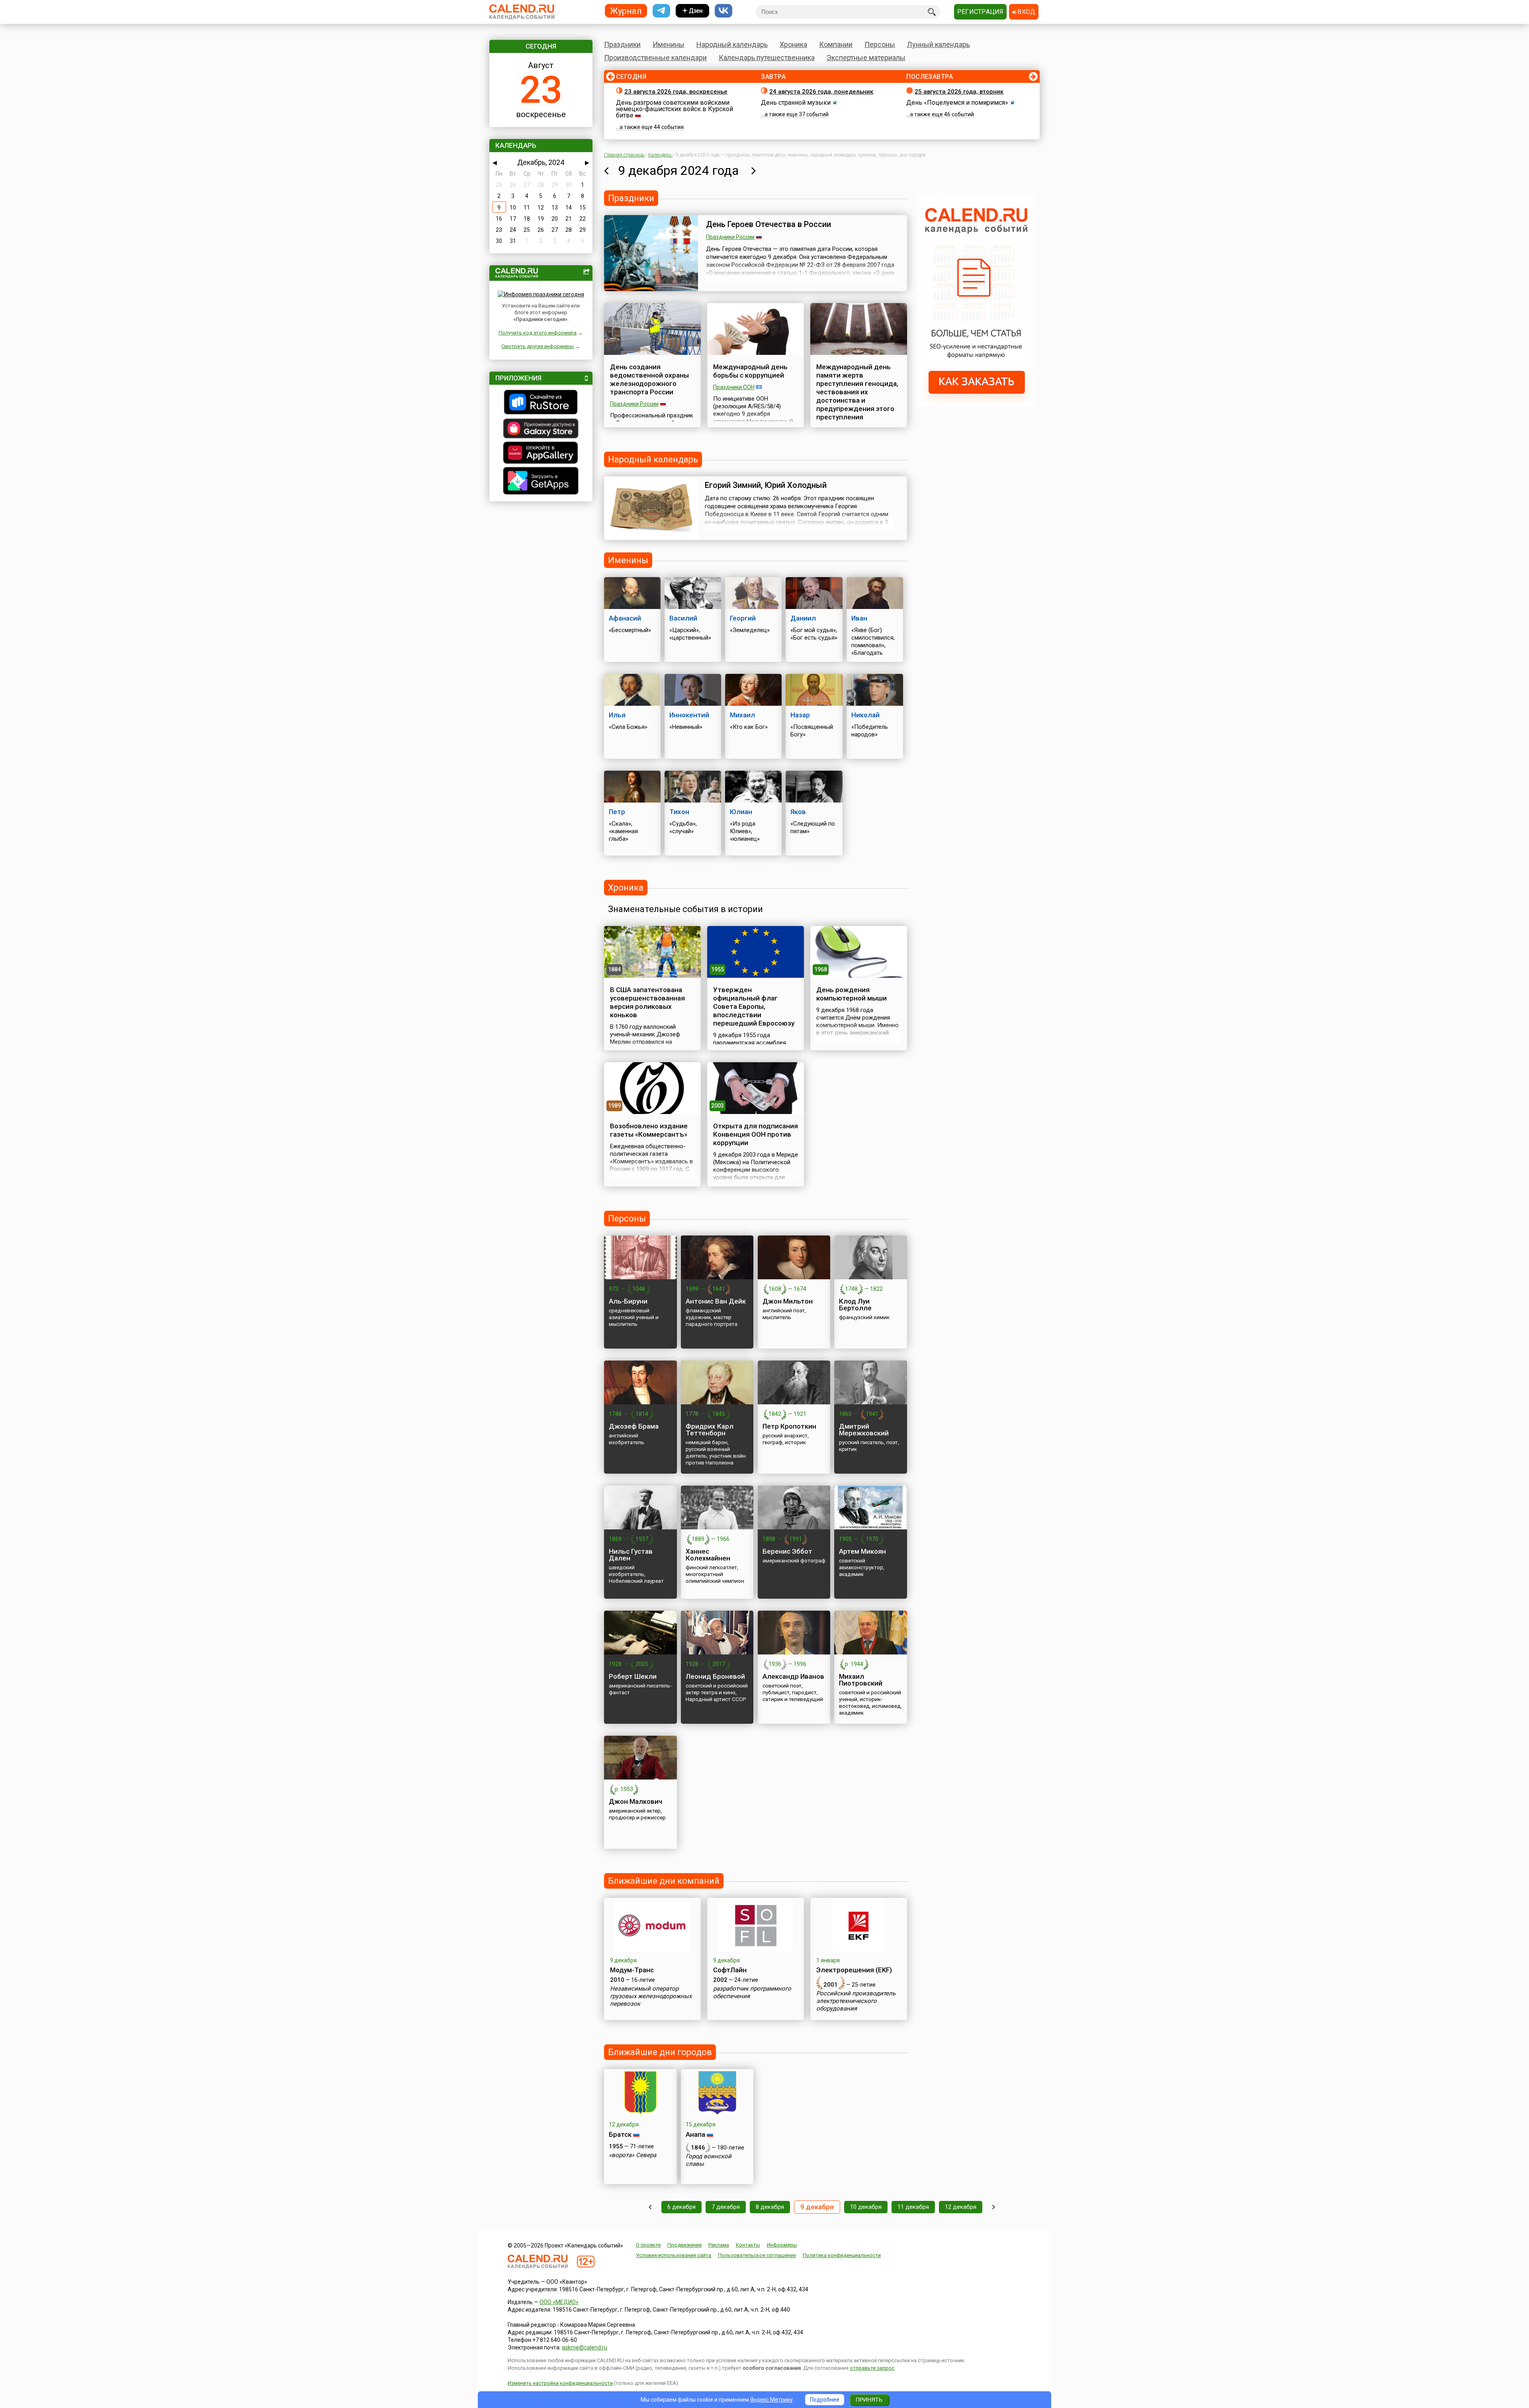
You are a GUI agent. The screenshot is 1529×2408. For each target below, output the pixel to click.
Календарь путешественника (767, 58)
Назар (800, 715)
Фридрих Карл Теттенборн (710, 1430)
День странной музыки (796, 103)
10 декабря (866, 2207)
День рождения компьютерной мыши (852, 994)
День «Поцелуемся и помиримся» (957, 103)
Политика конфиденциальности (842, 2255)
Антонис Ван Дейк (716, 1301)
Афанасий (625, 618)
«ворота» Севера (633, 2155)
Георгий (743, 618)
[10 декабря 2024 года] (754, 170)
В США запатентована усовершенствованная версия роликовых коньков (647, 1002)
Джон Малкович (635, 1801)
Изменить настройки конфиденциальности (560, 2383)
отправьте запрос (872, 2368)
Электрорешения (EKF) (854, 1970)
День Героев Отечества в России (768, 224)
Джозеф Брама (634, 1426)
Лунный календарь (939, 44)
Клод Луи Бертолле (855, 1305)
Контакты (748, 2245)
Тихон (679, 812)
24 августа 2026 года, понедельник (821, 92)
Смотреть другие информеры (538, 346)
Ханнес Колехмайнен (708, 1555)
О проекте (648, 2245)
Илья (617, 715)
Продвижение (684, 2245)
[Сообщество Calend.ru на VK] (723, 11)
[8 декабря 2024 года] (606, 170)
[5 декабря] (650, 2207)
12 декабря (961, 2207)
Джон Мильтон (788, 1301)
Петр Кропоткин (789, 1426)
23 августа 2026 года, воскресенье (676, 92)
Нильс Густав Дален (631, 1555)
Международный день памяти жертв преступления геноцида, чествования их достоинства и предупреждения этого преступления (857, 392)
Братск (620, 2134)
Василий (683, 618)
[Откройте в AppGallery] (541, 454)
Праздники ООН (734, 387)
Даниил (803, 618)
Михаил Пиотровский (861, 1680)
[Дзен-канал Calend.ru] (692, 11)
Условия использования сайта (674, 2255)
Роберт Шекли (633, 1676)
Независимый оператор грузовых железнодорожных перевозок (651, 1996)
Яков (798, 812)
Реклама (719, 2245)
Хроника (793, 44)
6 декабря (681, 2207)
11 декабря (913, 2207)
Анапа (695, 2134)
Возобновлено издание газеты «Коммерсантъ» (649, 1130)
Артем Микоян (862, 1551)
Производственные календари (655, 58)
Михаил (742, 715)
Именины (669, 44)
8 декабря (770, 2207)
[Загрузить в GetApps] (541, 482)
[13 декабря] (994, 2207)
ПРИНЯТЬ (869, 2400)
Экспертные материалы (866, 58)
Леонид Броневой (715, 1676)
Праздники (622, 44)
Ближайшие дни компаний (664, 1881)
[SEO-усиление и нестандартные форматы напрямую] (977, 404)
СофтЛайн (730, 1970)
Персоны (880, 44)
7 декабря (726, 2207)
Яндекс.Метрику (771, 2400)
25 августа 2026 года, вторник (959, 92)
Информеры (782, 2245)
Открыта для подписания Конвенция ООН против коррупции (756, 1134)
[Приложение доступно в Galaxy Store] (541, 429)
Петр (617, 812)
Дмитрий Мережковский (864, 1430)
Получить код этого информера (538, 333)
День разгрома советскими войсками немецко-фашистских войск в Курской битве (675, 109)
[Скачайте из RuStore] (541, 403)
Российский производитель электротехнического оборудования (856, 2001)
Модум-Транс (632, 1970)
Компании (836, 44)
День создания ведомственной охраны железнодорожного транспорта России (649, 379)
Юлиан (741, 812)
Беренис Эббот (787, 1551)
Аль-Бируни (628, 1301)
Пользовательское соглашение (757, 2255)
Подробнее (825, 2400)
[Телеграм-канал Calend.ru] (661, 11)
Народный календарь (732, 44)
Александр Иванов (793, 1676)
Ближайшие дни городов (660, 2052)
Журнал (626, 11)
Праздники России (730, 237)
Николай (865, 715)
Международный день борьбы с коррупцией (750, 371)
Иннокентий (689, 715)
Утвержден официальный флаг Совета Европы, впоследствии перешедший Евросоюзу (754, 1006)
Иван (859, 618)
